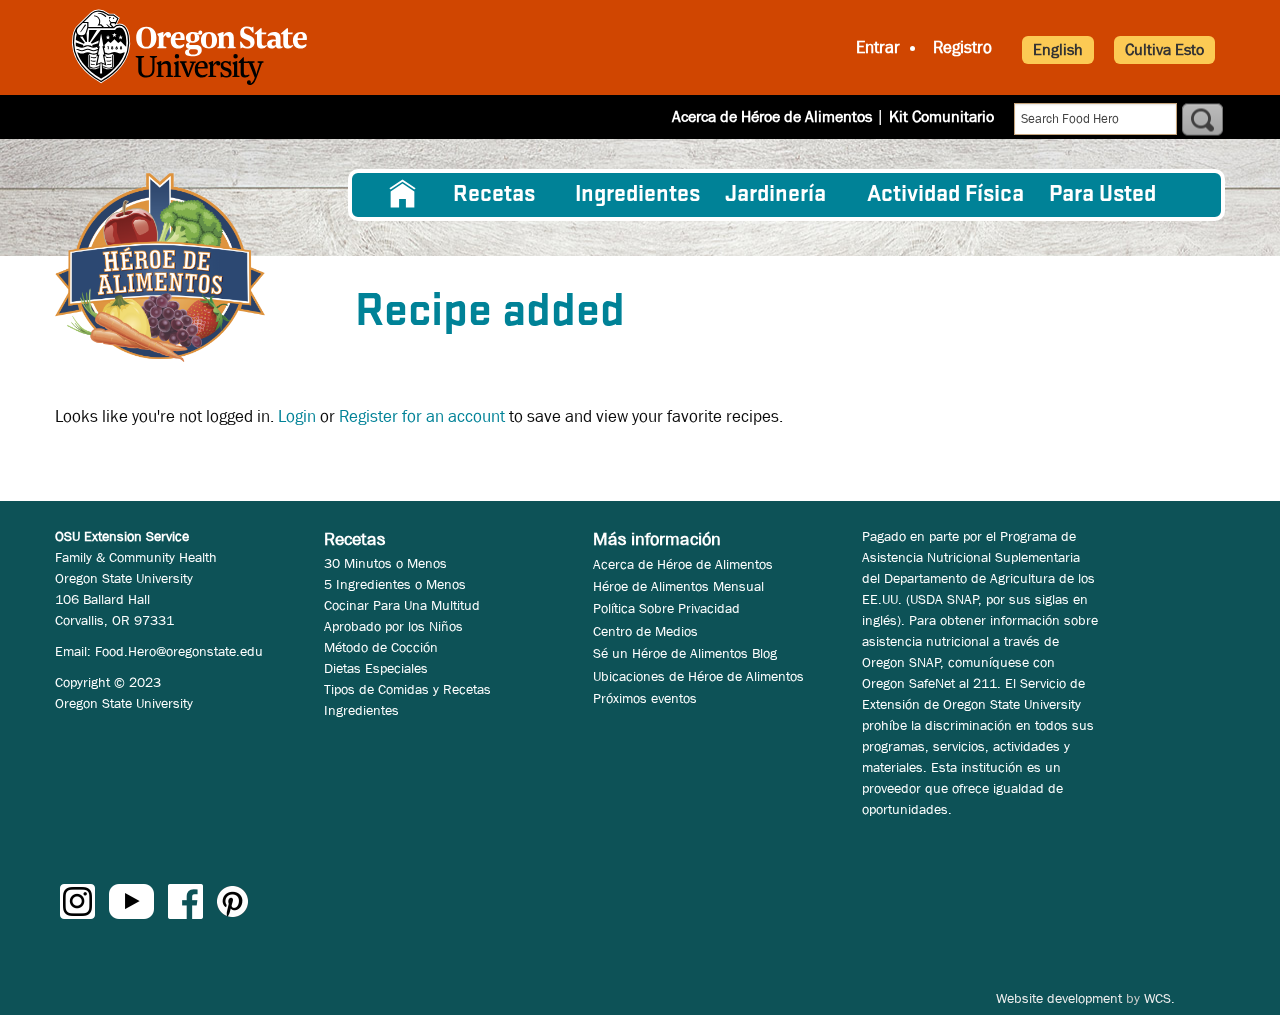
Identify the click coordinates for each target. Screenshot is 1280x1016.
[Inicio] (160, 267)
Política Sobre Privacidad (666, 608)
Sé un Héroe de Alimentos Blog (685, 653)
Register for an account (422, 416)
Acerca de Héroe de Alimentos (772, 116)
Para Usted (1102, 195)
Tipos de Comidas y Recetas (407, 689)
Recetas (494, 195)
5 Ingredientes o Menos (395, 584)
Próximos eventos (645, 698)
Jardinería (775, 195)
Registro (962, 47)
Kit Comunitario (941, 116)
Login (297, 416)
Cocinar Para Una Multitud (402, 605)
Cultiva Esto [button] (1164, 49)
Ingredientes (637, 195)
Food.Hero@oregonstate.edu (179, 651)
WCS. (1159, 998)
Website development (1059, 998)
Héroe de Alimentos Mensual (678, 586)
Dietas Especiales (376, 668)
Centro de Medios (645, 631)
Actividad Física (945, 195)
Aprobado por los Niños (393, 626)
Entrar (878, 47)
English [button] (1058, 49)
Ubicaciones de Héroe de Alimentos (698, 676)
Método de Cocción (381, 647)
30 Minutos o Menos (385, 563)
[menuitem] (403, 195)
